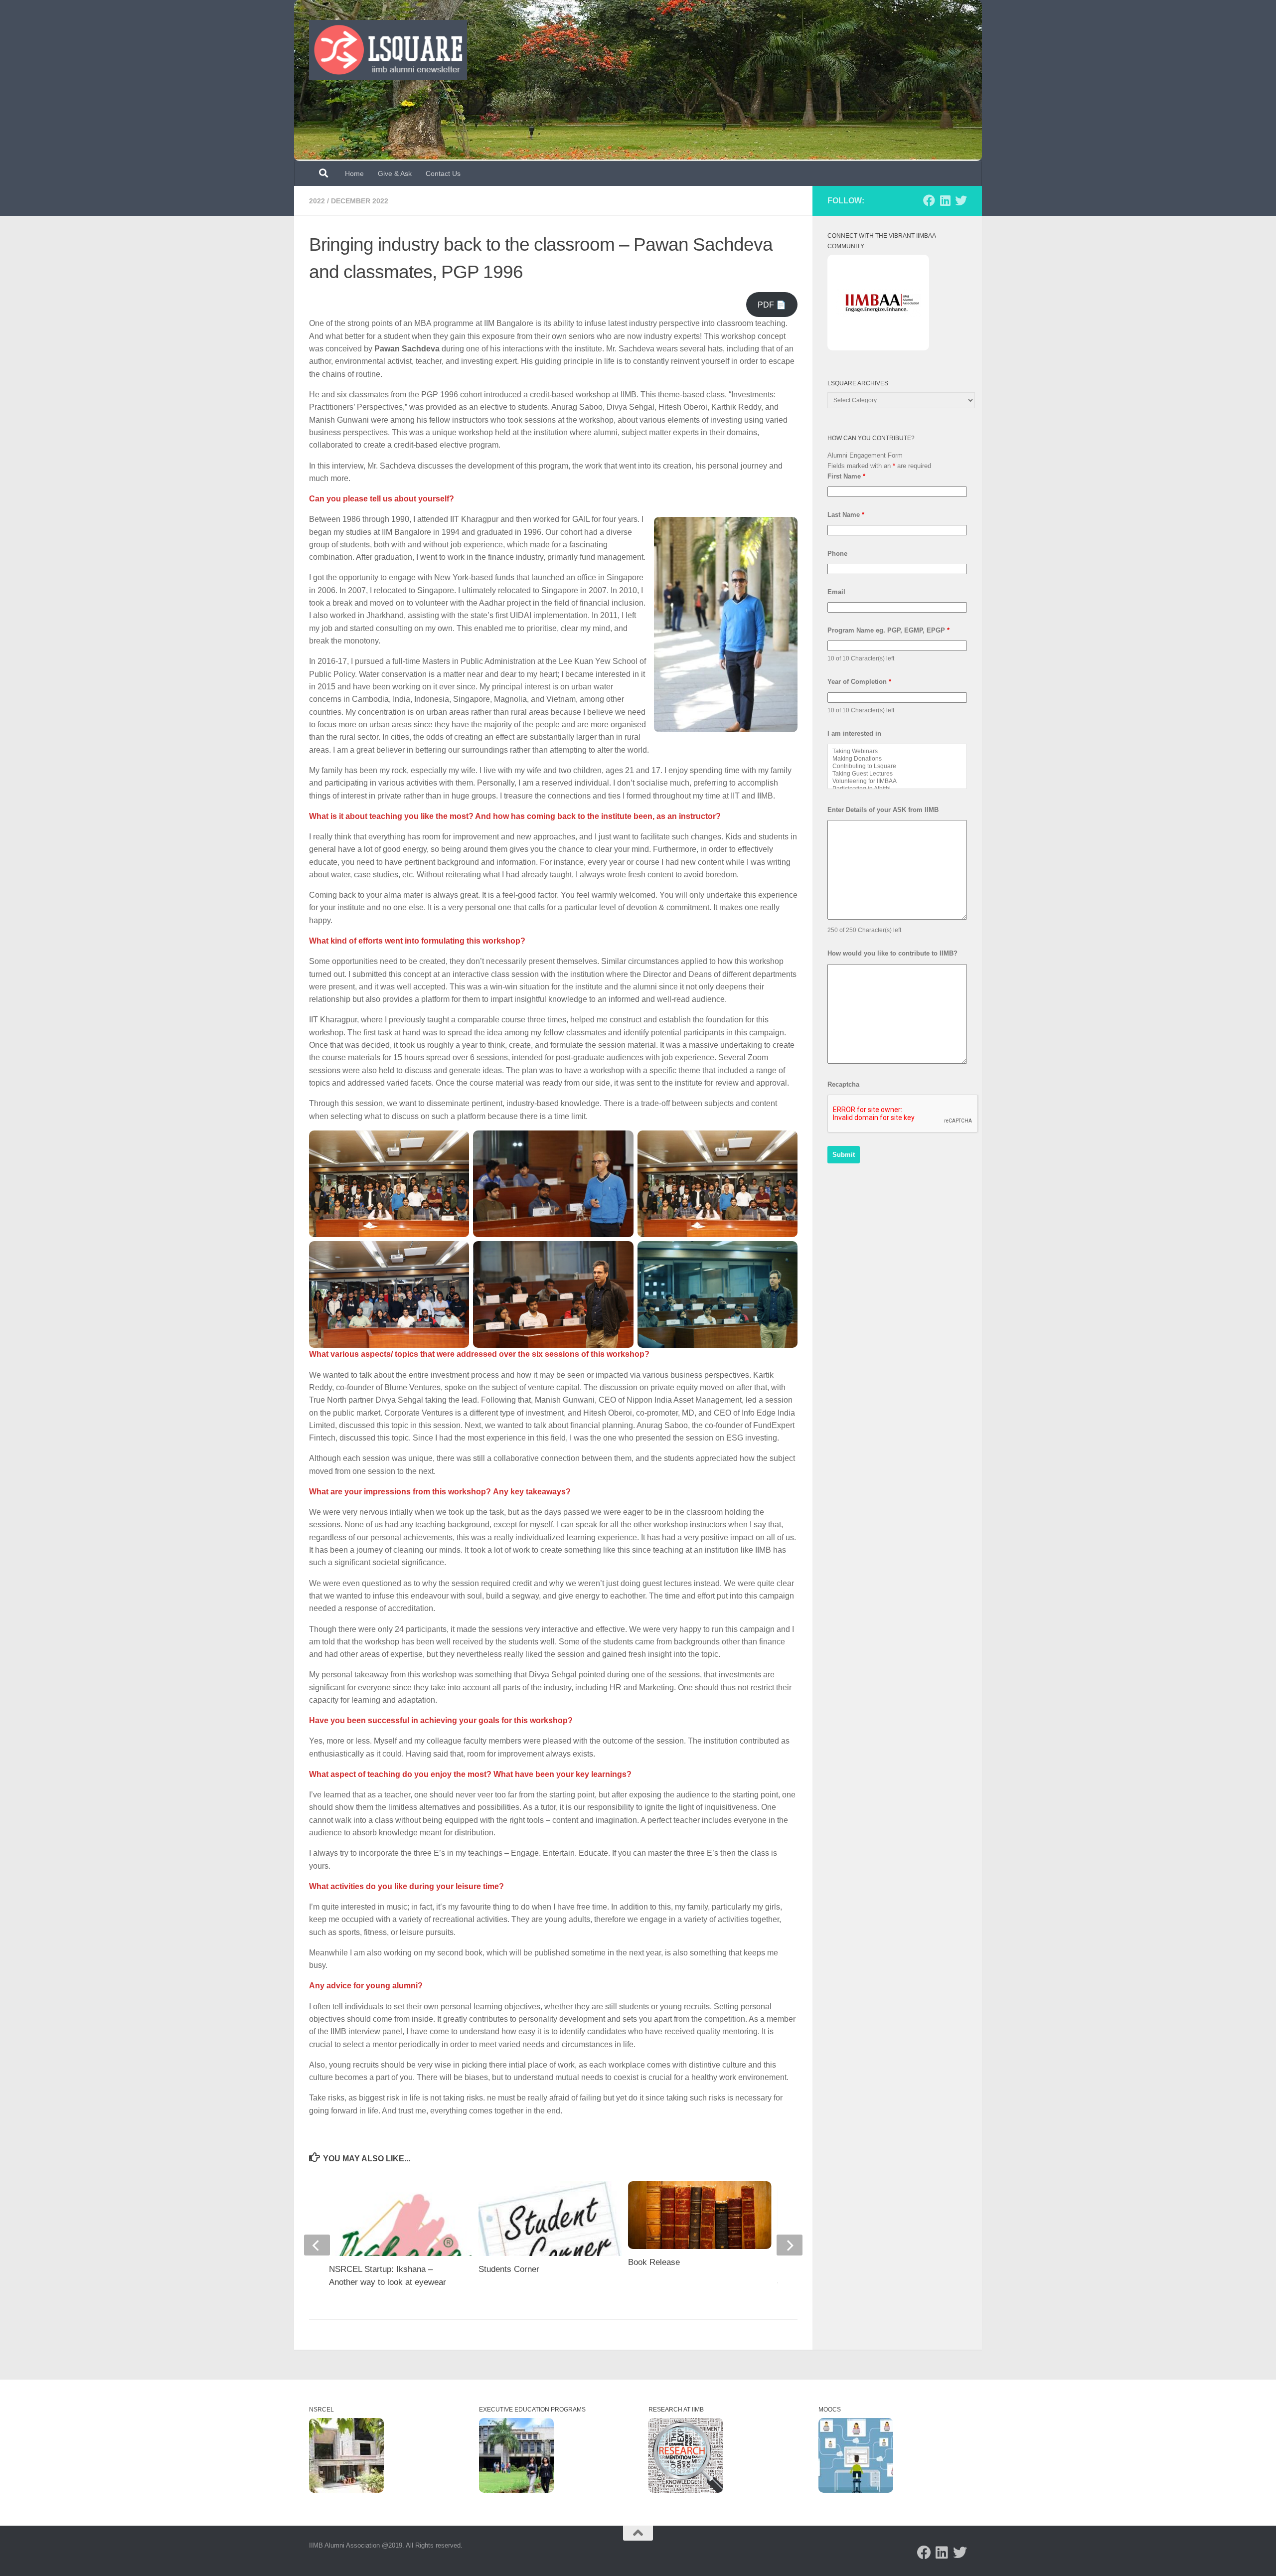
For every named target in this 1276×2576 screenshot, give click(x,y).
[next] (790, 2245)
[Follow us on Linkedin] (945, 200)
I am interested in (854, 733)
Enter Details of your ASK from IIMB (883, 810)
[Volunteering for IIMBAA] (897, 781)
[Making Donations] (897, 759)
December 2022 (360, 201)
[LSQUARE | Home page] (388, 50)
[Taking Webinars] (897, 751)
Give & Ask (395, 173)
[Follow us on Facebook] (929, 200)
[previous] (317, 2245)
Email (836, 592)
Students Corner (509, 2269)
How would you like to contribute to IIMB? (892, 953)
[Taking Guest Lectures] (897, 774)
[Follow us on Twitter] (961, 200)
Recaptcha (843, 1084)
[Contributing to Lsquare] (897, 766)
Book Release (654, 2262)
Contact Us (443, 173)
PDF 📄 (772, 305)
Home (354, 173)
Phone (837, 554)
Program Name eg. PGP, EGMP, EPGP (888, 630)
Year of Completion (859, 682)
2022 (317, 201)
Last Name (846, 515)
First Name (846, 476)
